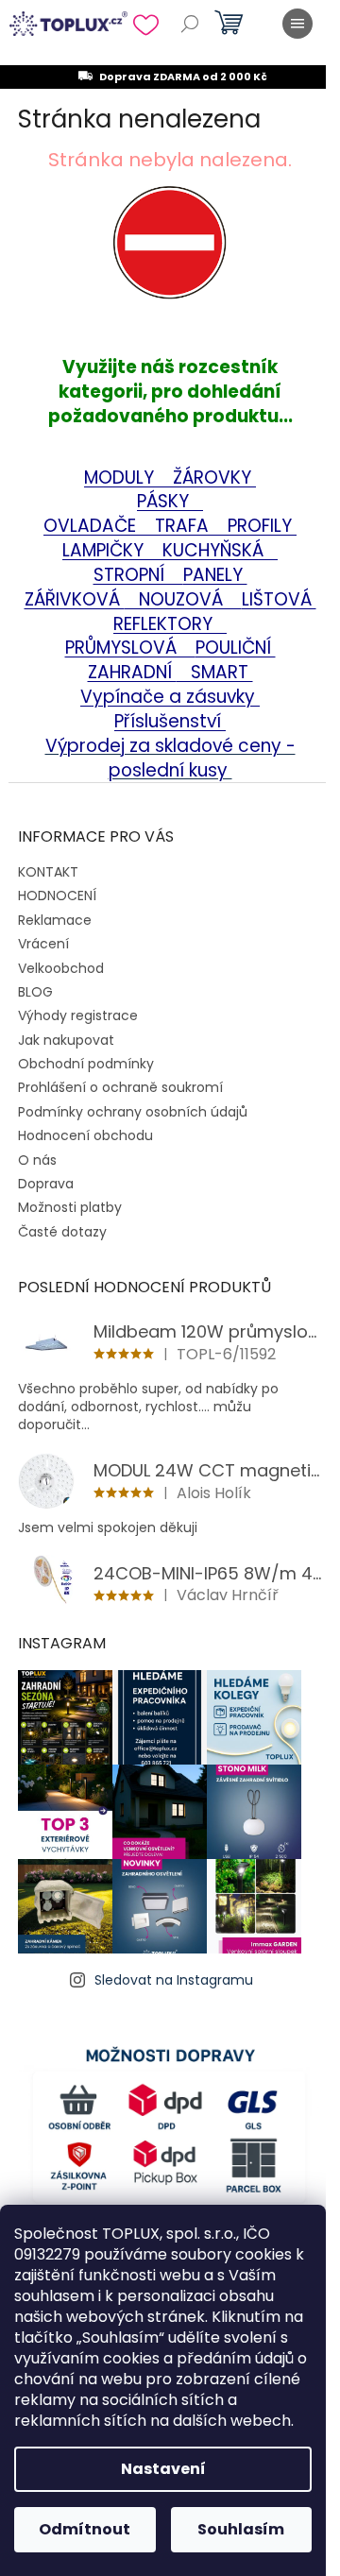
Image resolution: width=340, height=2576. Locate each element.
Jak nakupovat (66, 1040)
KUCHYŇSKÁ (208, 550)
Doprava (46, 1184)
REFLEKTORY (165, 624)
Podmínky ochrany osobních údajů (133, 1112)
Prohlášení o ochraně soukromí (120, 1087)
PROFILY (262, 526)
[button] (170, 270)
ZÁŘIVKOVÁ (75, 599)
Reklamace (55, 920)
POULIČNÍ (236, 648)
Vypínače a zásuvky (170, 697)
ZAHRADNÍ (132, 672)
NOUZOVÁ (183, 599)
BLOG (35, 992)
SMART (215, 672)
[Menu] (297, 24)
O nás (37, 1160)
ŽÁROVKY (214, 478)
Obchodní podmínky (86, 1064)
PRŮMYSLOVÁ (146, 636)
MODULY (128, 478)
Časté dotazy (62, 1232)
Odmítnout (85, 2529)
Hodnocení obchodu (85, 1135)
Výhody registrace (78, 1015)
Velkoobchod (61, 968)
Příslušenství (170, 721)
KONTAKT (48, 872)
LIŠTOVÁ (279, 599)
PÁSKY (165, 501)
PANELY (215, 575)
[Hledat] (190, 24)
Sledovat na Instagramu (174, 1980)
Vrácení (43, 944)
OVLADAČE (123, 513)
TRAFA (191, 526)
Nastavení (163, 2469)
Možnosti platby (70, 1207)
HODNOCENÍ (57, 896)
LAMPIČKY (105, 550)
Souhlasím (241, 2529)
